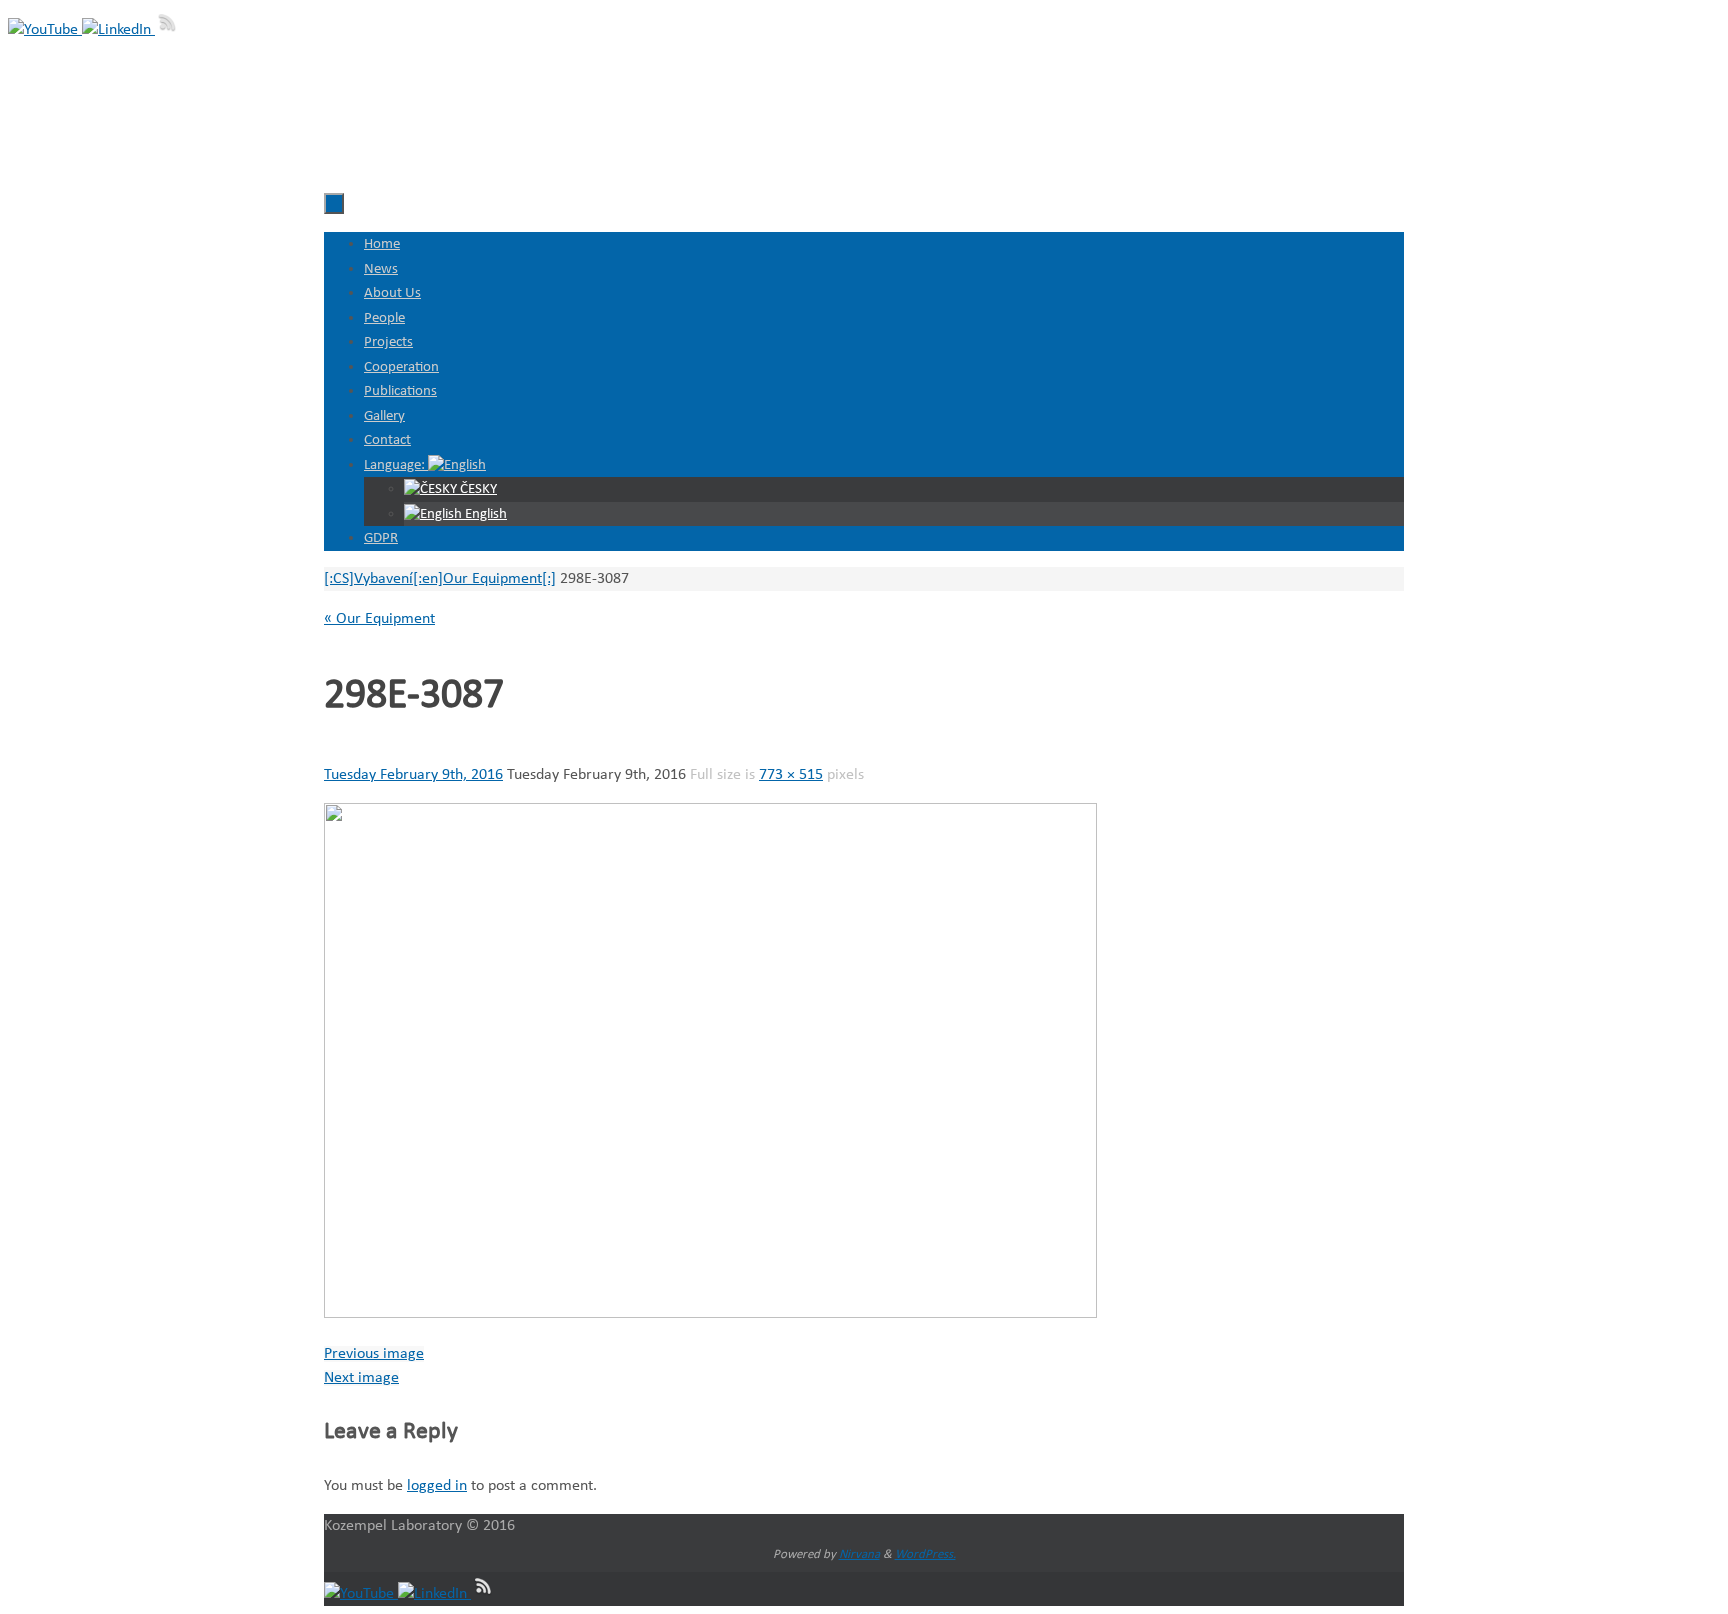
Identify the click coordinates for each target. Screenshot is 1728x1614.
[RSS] (168, 30)
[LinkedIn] (118, 30)
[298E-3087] (710, 1314)
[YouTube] (45, 30)
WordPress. (925, 1554)
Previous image (374, 1354)
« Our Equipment (379, 619)
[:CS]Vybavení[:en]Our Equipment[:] (440, 579)
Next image (361, 1378)
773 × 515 (791, 775)
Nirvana (859, 1554)
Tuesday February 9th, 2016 (413, 775)
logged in (437, 1486)
